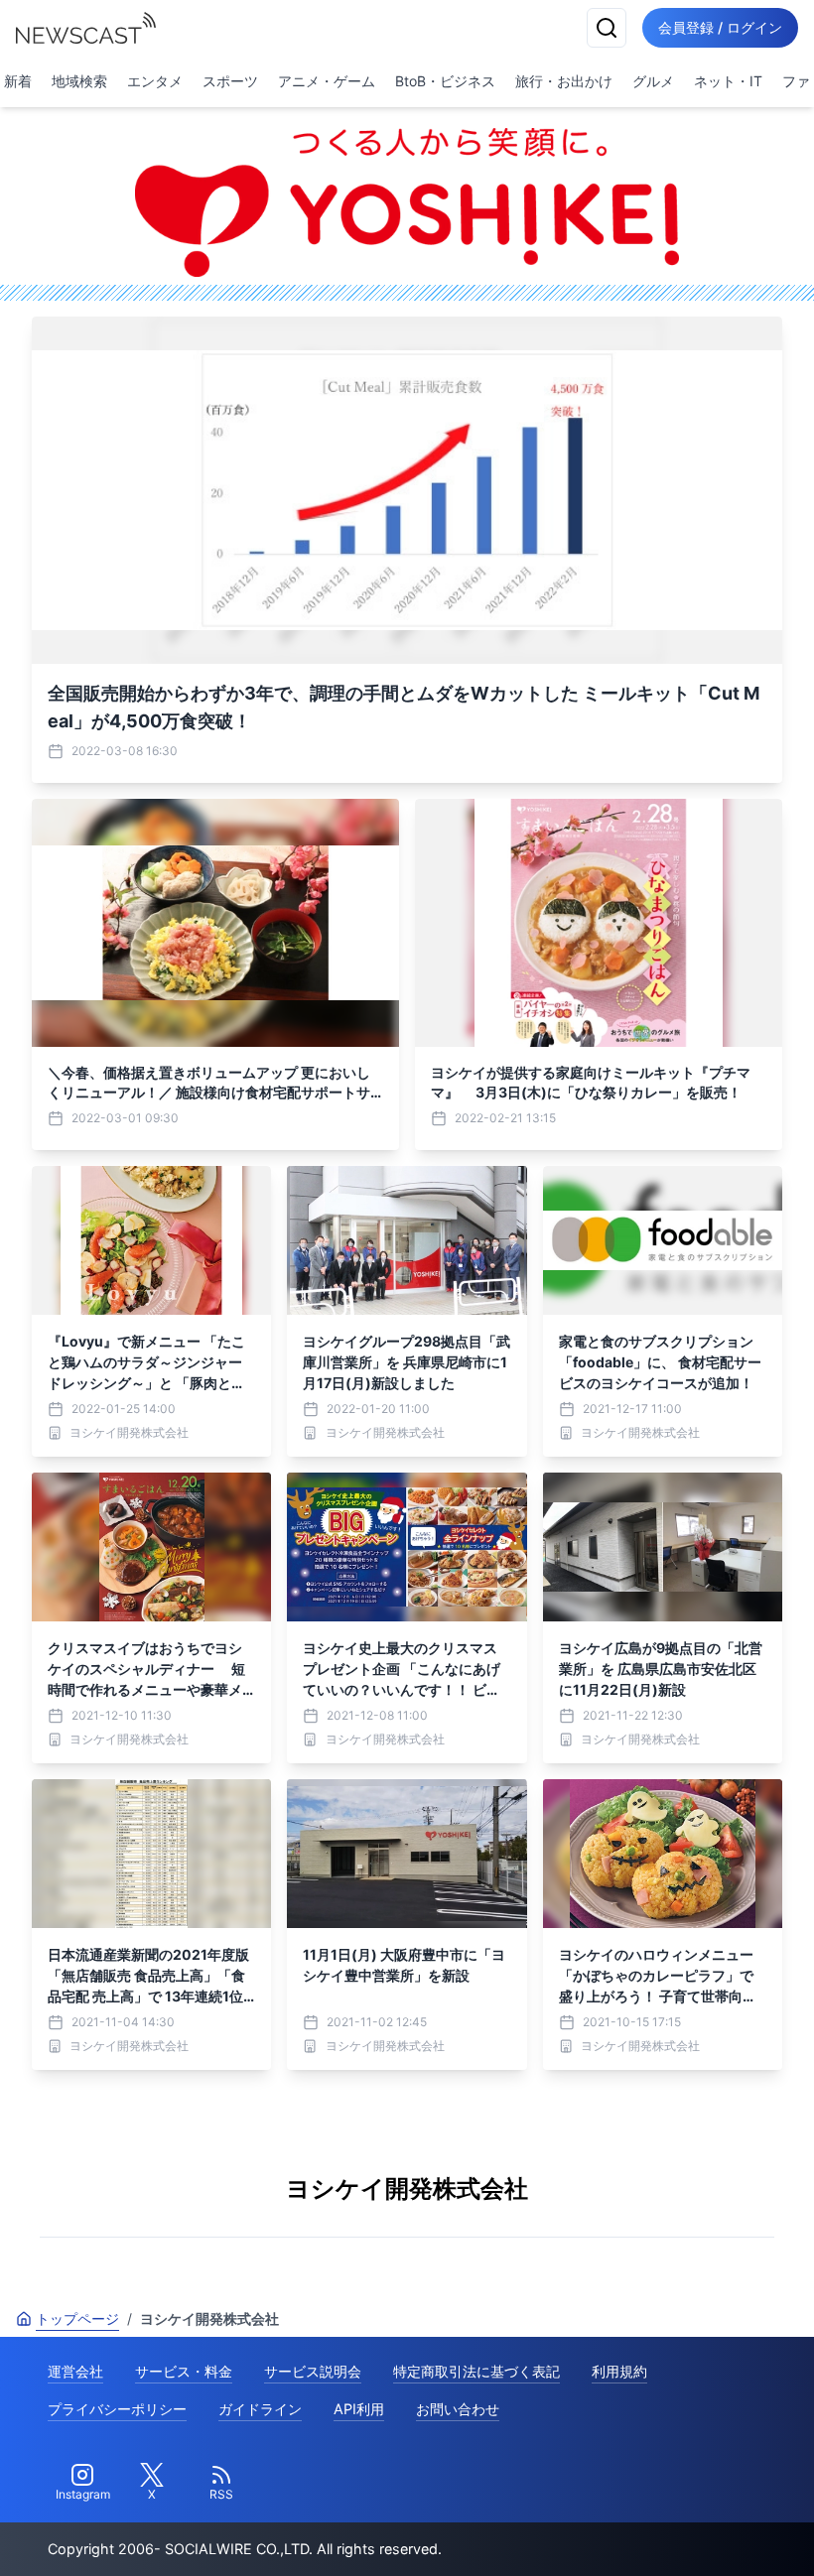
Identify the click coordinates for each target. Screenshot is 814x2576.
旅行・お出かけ (564, 81)
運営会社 (75, 2371)
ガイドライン (260, 2409)
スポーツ (230, 81)
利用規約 (619, 2371)
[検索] (607, 28)
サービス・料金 (184, 2371)
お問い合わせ (458, 2409)
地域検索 (79, 81)
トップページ (77, 2318)
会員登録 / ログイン (720, 27)
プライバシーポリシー (117, 2409)
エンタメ (155, 81)
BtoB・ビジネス (445, 81)
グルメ (653, 81)
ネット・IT (728, 81)
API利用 (359, 2409)
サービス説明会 (313, 2371)
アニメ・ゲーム (327, 81)
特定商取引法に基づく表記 (476, 2371)
